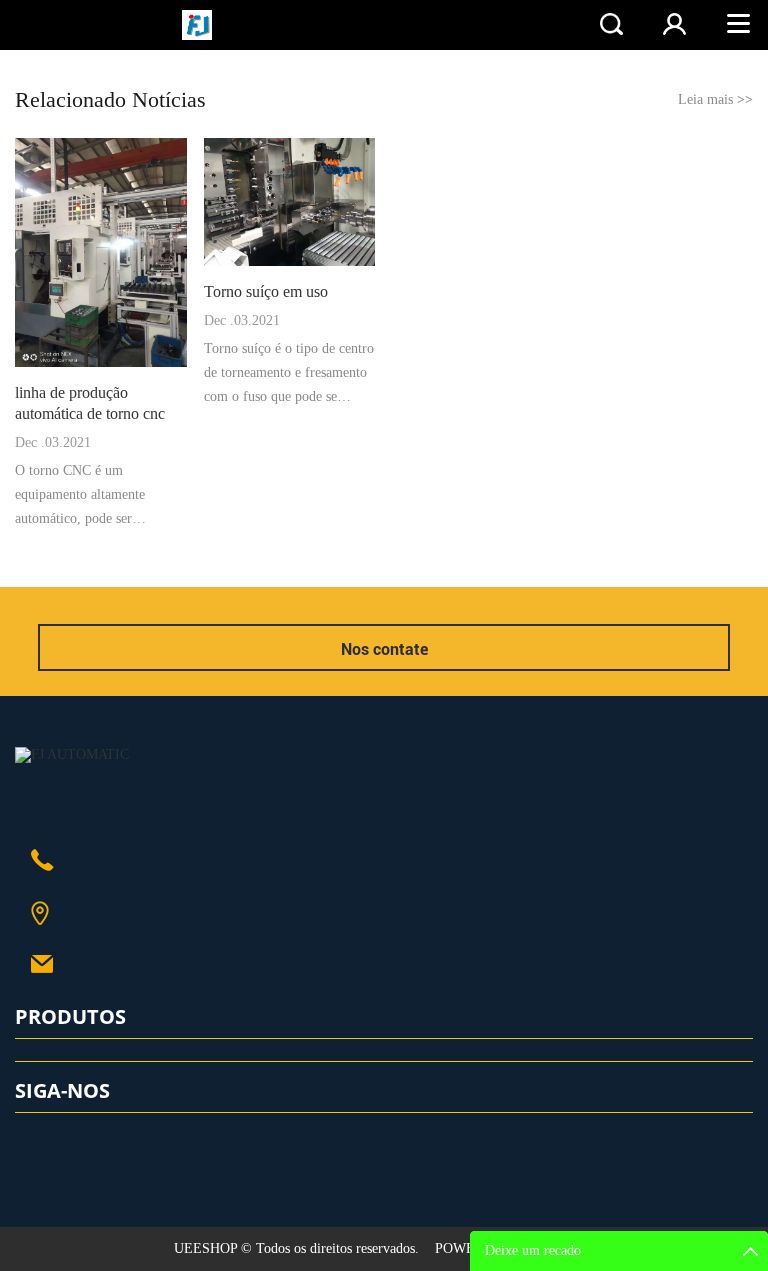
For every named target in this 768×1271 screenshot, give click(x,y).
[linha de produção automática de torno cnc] (100, 252)
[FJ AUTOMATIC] (72, 754)
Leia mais (715, 99)
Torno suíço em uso (266, 291)
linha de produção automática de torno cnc (90, 403)
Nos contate (384, 649)
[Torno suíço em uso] (289, 202)
